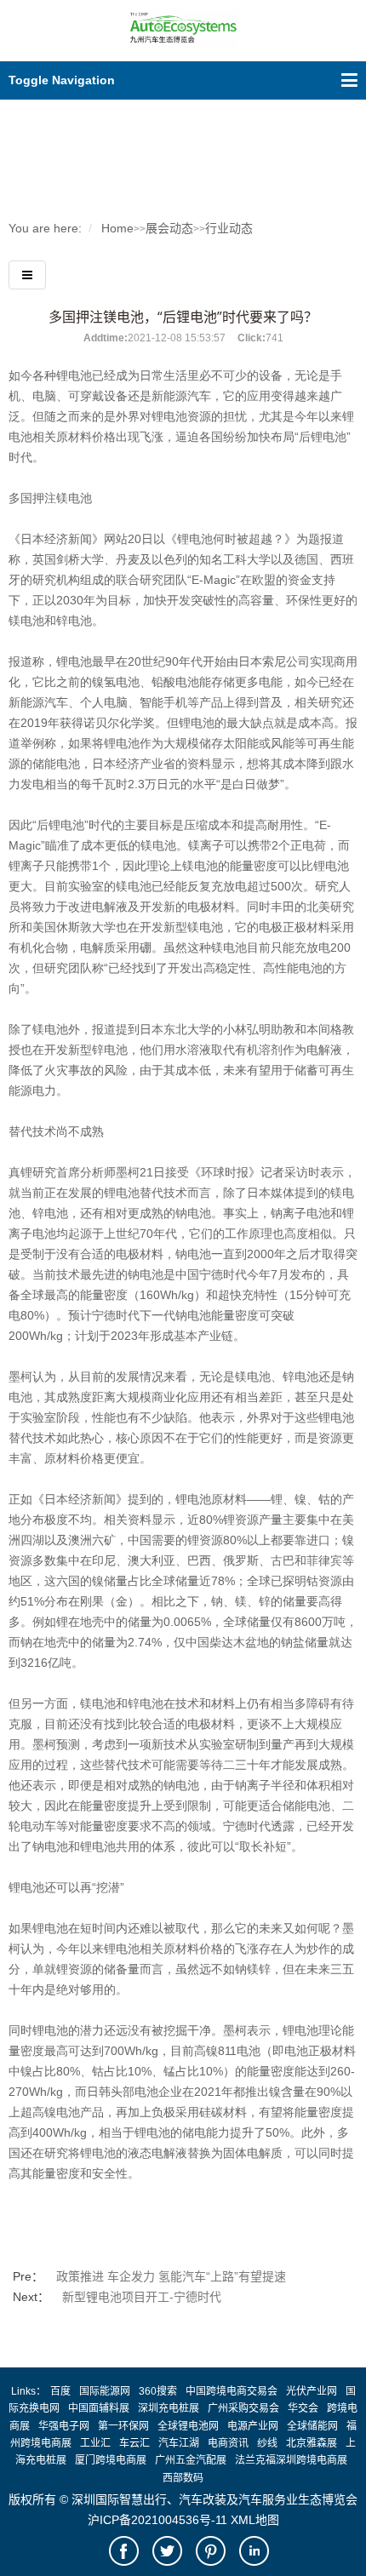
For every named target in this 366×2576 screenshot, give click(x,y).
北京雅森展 (312, 2443)
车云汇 (134, 2443)
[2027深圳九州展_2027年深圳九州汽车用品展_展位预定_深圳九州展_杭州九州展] (183, 40)
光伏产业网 (312, 2391)
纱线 (267, 2443)
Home (117, 228)
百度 (60, 2391)
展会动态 (169, 228)
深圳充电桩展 (169, 2408)
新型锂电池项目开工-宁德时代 (142, 2297)
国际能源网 (105, 2391)
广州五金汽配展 (191, 2460)
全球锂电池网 (188, 2426)
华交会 (303, 2408)
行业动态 (229, 228)
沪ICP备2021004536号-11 (157, 2520)
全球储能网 (312, 2426)
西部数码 (183, 2478)
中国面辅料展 (99, 2408)
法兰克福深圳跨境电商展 (291, 2460)
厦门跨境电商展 (111, 2460)
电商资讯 (228, 2443)
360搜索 (158, 2391)
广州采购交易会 (243, 2408)
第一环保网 (123, 2426)
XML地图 (255, 2520)
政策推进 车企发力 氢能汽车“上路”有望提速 (171, 2276)
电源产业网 (253, 2426)
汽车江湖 (179, 2443)
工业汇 (95, 2443)
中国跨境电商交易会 (232, 2391)
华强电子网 (64, 2426)
